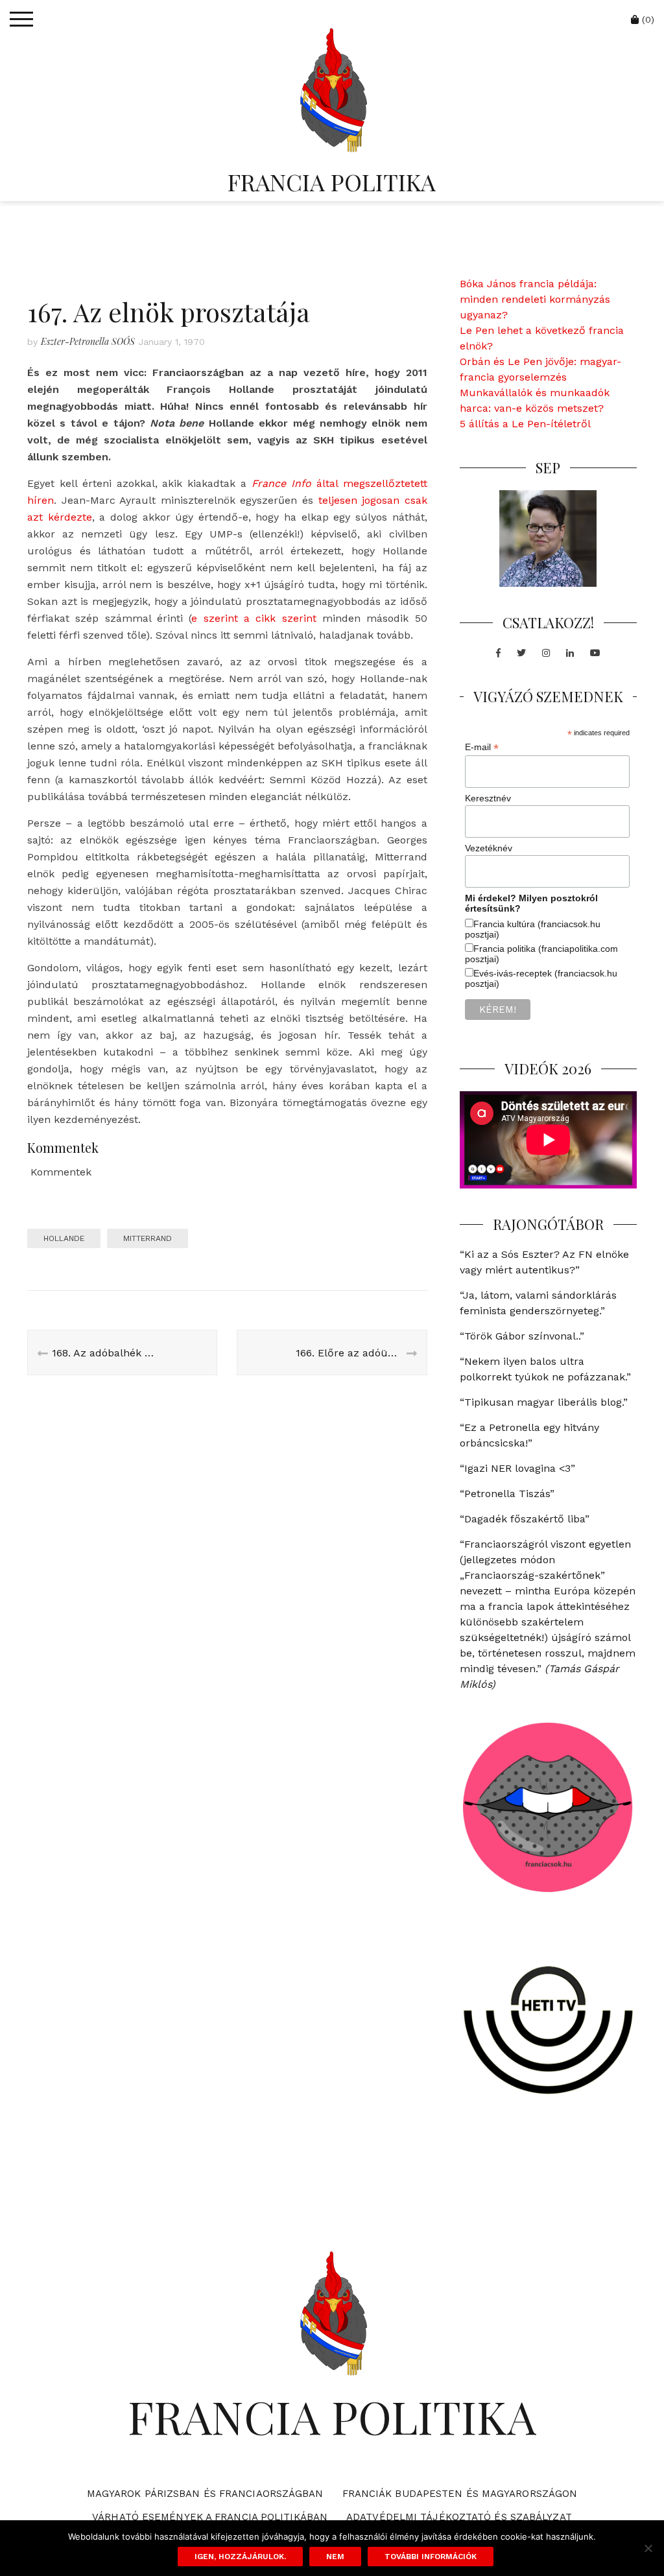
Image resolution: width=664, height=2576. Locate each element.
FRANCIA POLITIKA (332, 182)
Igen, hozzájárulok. (240, 2557)
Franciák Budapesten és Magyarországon (460, 2494)
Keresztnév (488, 798)
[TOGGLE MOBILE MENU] (21, 19)
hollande (64, 1238)
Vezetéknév (489, 848)
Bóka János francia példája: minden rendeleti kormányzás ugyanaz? (535, 299)
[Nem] (648, 2548)
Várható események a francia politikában (210, 2517)
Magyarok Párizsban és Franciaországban (205, 2494)
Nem (335, 2557)
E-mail (482, 747)
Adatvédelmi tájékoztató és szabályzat (459, 2517)
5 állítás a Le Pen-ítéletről (525, 424)
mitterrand (148, 1238)
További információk (431, 2557)
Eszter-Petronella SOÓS (88, 341)
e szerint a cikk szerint (254, 618)
